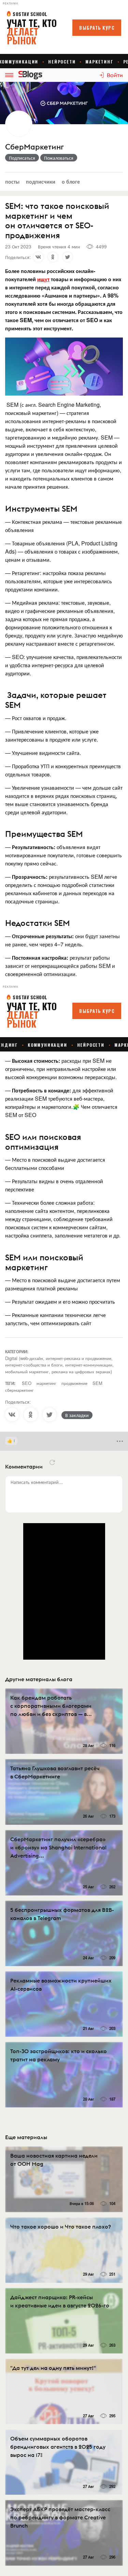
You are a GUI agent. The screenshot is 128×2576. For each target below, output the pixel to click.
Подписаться (22, 158)
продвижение (74, 1383)
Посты (12, 181)
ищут (43, 279)
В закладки (77, 1415)
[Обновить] (52, 1462)
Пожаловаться (59, 158)
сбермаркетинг (19, 1390)
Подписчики (41, 181)
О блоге (71, 181)
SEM (97, 1383)
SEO (27, 1383)
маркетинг (46, 1383)
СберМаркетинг (34, 147)
